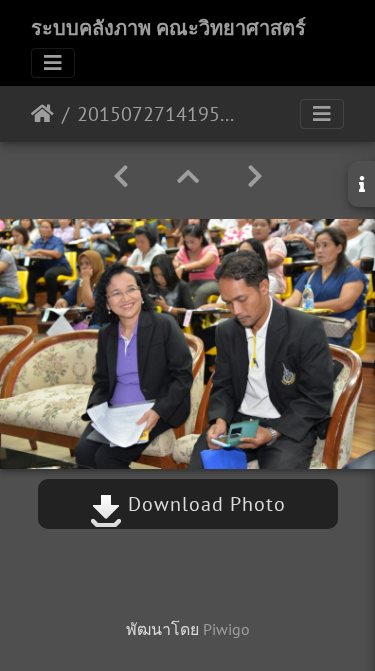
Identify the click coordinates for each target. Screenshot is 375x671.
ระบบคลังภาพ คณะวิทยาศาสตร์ (168, 28)
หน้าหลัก (42, 114)
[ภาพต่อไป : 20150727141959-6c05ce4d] (255, 176)
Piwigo (226, 629)
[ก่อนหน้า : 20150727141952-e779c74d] (121, 176)
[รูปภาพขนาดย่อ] (188, 176)
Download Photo (204, 504)
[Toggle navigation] (53, 63)
